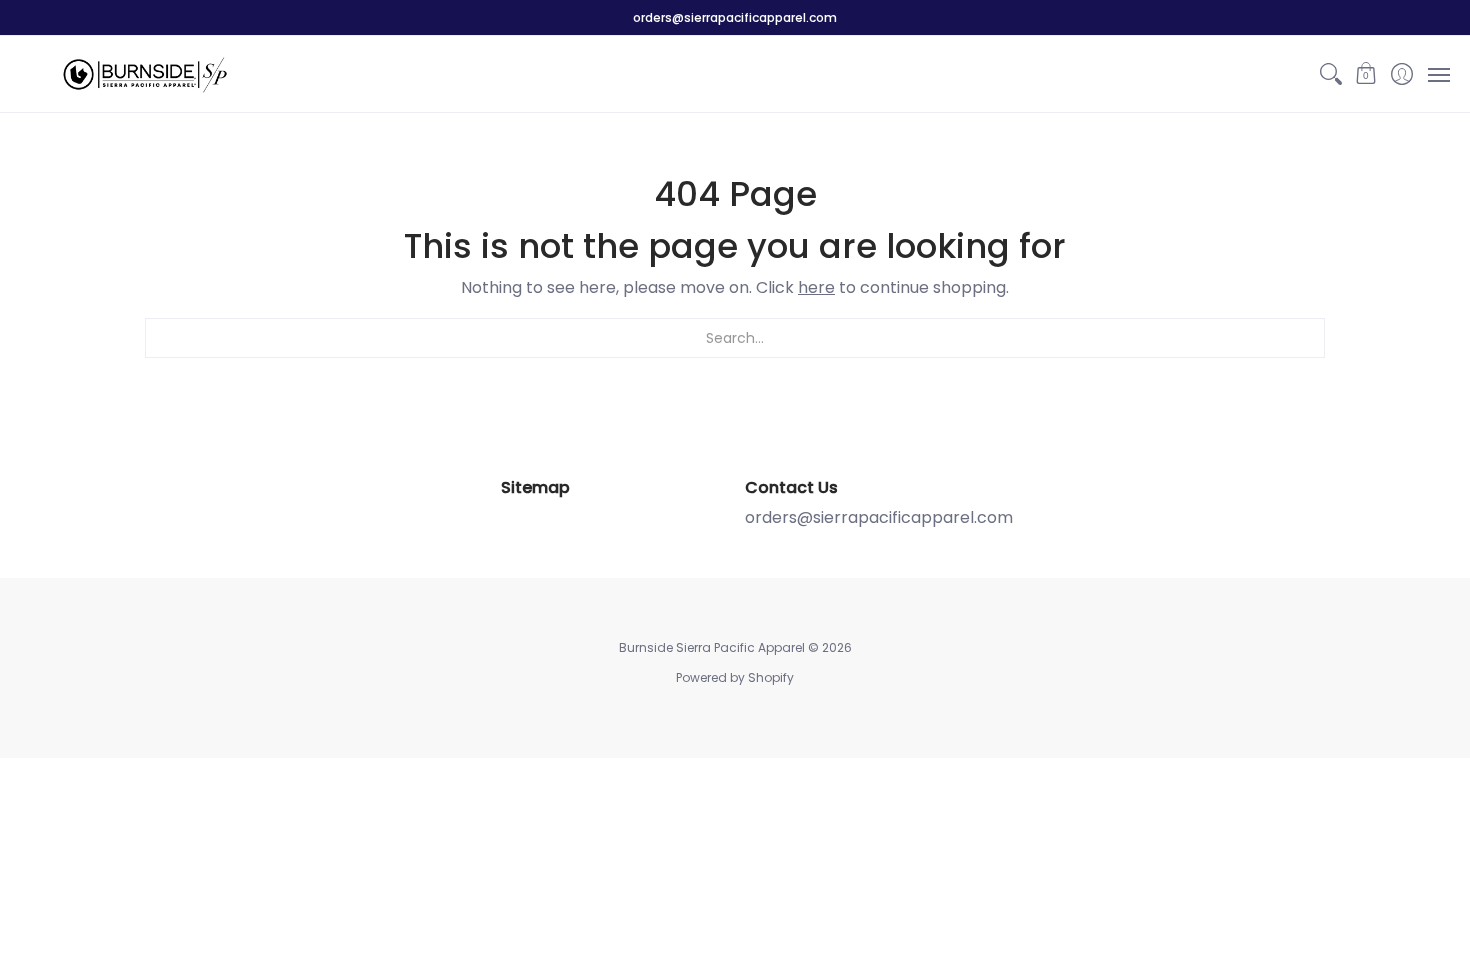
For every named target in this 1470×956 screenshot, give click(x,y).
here (816, 287)
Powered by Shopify (735, 677)
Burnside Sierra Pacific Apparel (712, 647)
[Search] (1330, 74)
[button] (1366, 74)
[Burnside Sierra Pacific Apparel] (145, 74)
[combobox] (735, 338)
